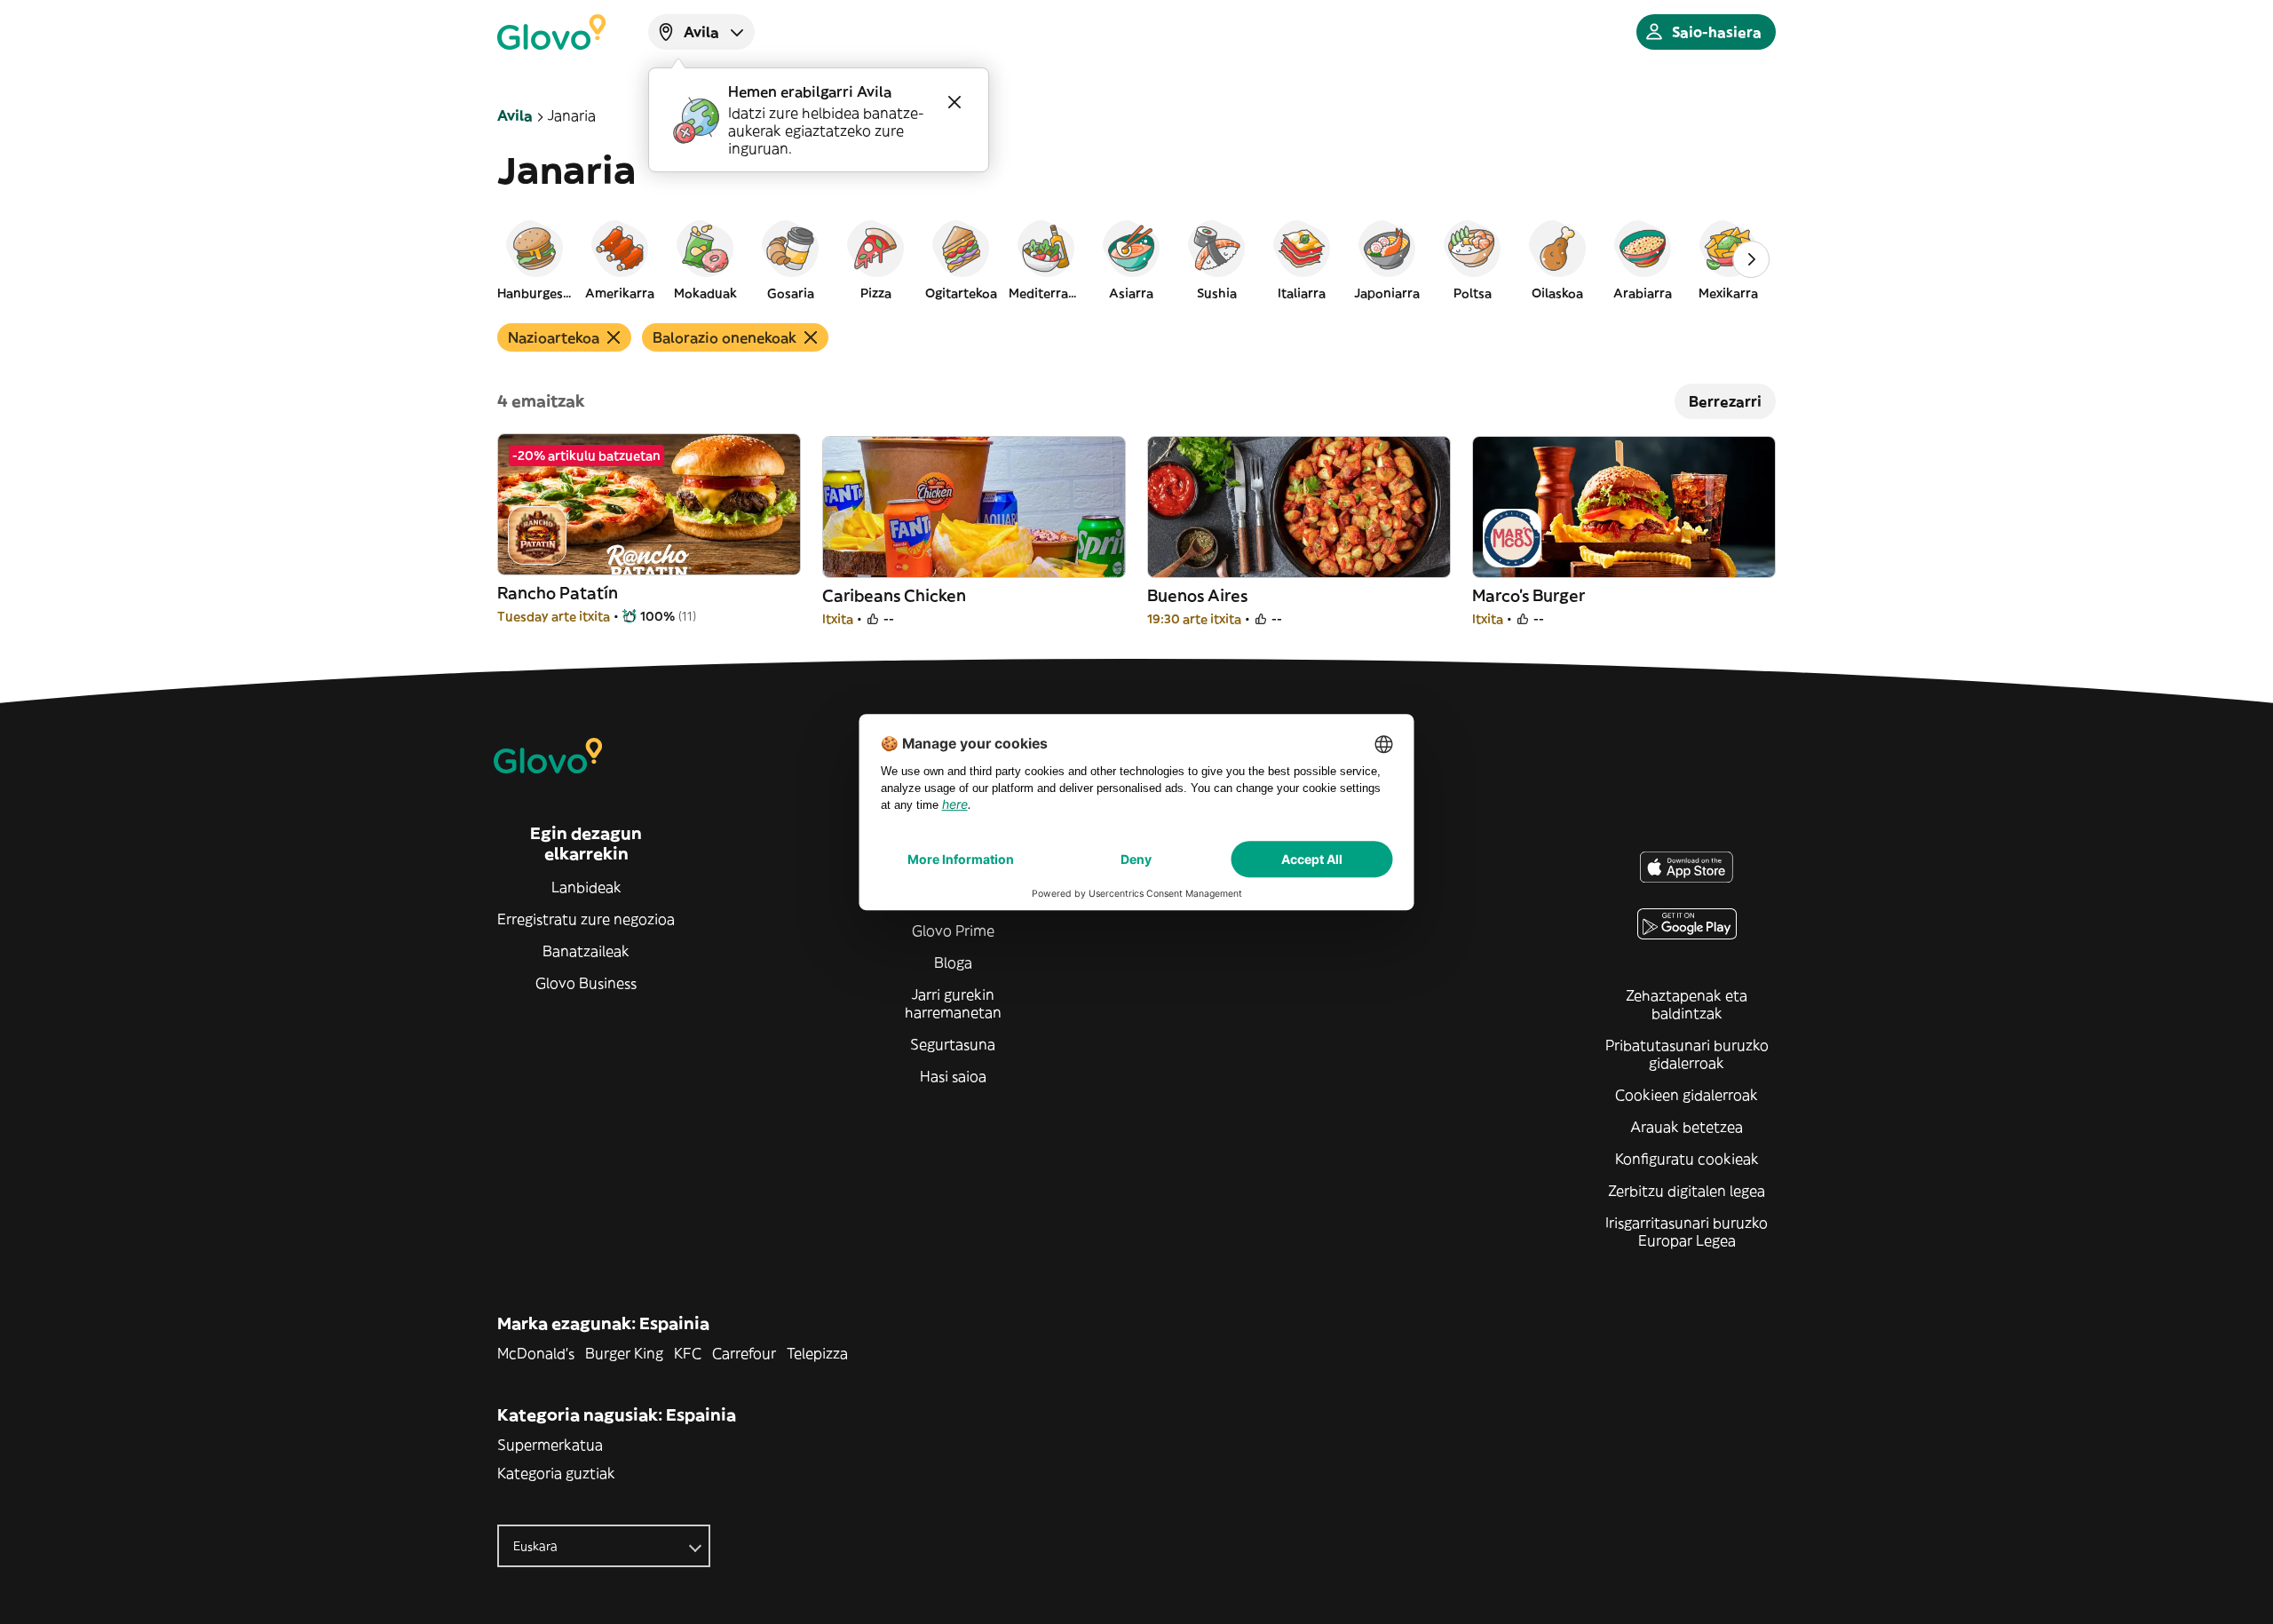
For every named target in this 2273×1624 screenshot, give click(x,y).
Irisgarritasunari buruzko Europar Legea (1687, 1232)
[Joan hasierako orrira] (551, 32)
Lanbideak (586, 887)
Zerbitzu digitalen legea (1687, 1191)
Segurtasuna (953, 1044)
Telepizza (817, 1353)
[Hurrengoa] (1751, 259)
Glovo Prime (953, 931)
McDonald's (536, 1353)
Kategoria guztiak (556, 1473)
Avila (515, 115)
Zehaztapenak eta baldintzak (1687, 1004)
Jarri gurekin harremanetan (953, 1003)
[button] (535, 259)
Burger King (624, 1353)
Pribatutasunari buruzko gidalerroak (1687, 1054)
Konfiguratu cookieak (1687, 1159)
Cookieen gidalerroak (1687, 1095)
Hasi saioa (953, 1076)
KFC (688, 1353)
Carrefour (744, 1353)
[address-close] (954, 102)
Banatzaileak (586, 951)
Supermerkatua (550, 1445)
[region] (1136, 259)
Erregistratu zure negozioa (586, 919)
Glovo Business (586, 983)
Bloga (953, 963)
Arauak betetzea (1687, 1127)
